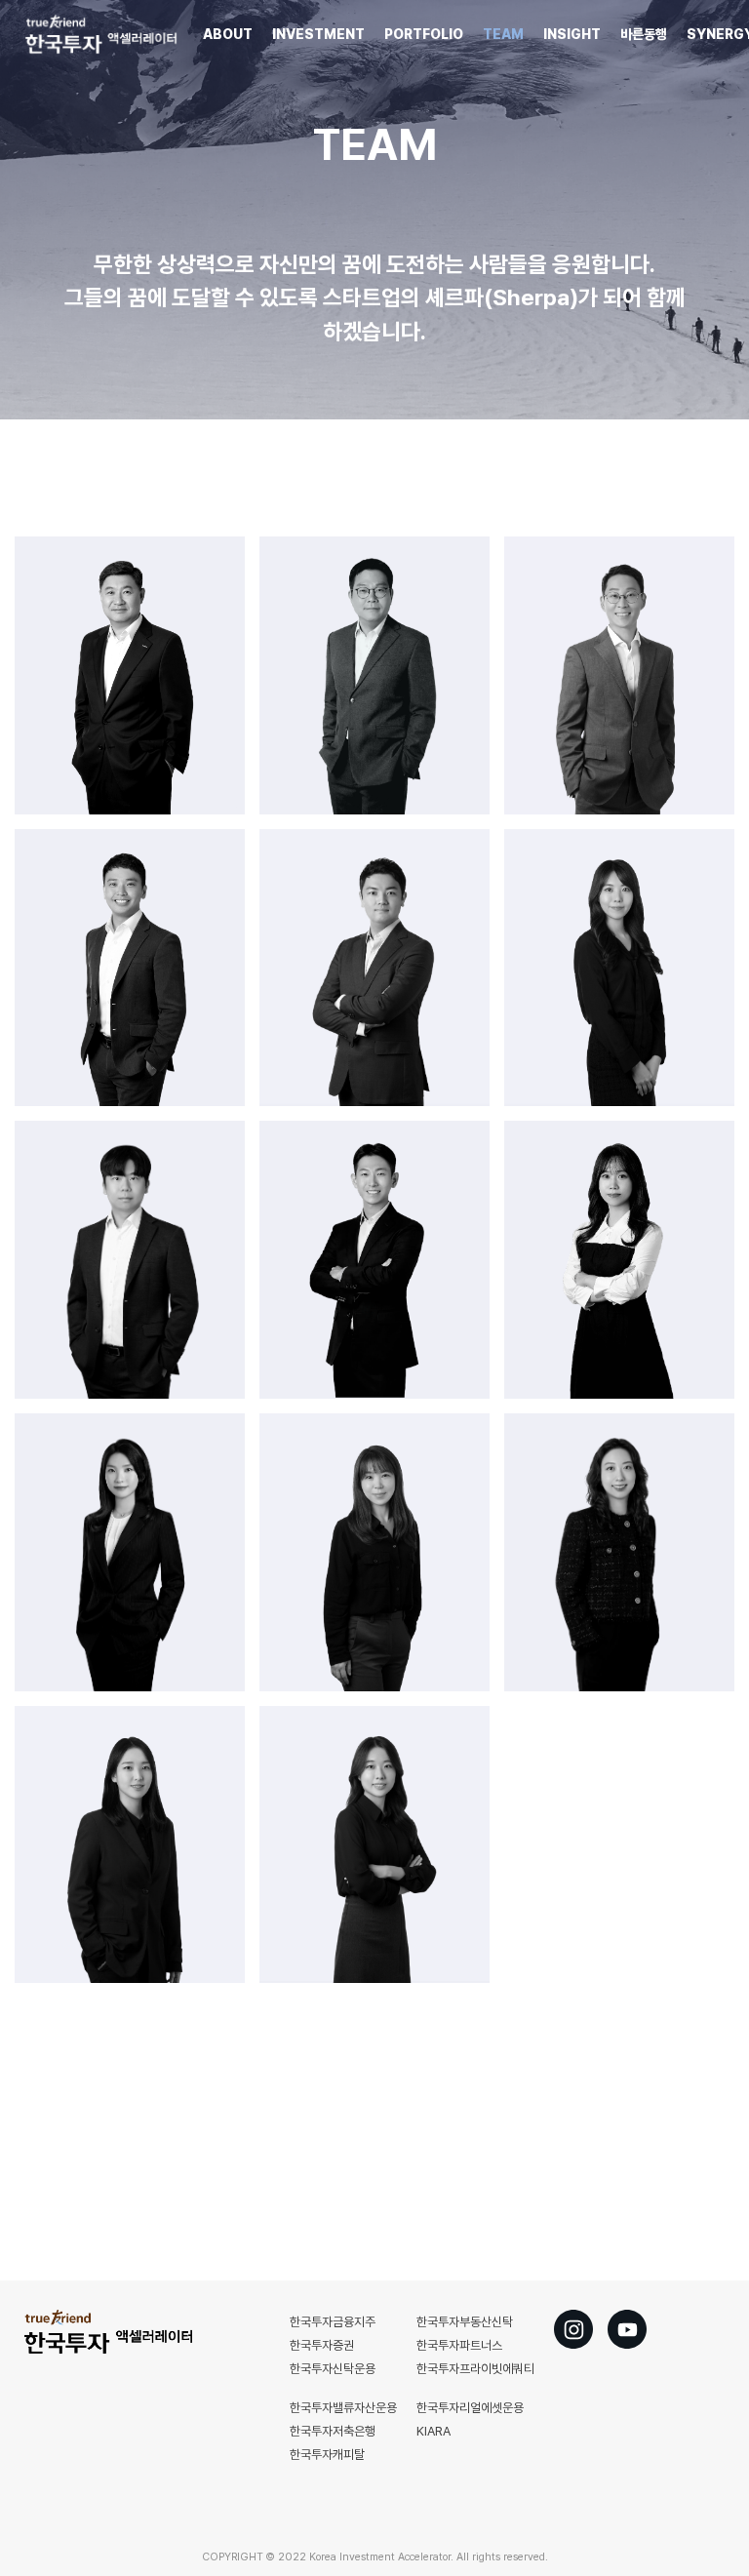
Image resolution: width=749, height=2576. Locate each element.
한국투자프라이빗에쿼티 (475, 2369)
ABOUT (228, 34)
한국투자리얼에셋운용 (470, 2408)
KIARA (434, 2431)
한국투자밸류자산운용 (343, 2408)
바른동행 (644, 34)
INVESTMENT (318, 34)
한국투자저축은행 (333, 2431)
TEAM (503, 34)
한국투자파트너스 (459, 2345)
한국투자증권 (322, 2345)
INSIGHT (572, 34)
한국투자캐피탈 (327, 2455)
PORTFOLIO (424, 34)
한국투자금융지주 (333, 2322)
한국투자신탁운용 (333, 2369)
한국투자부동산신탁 (465, 2322)
